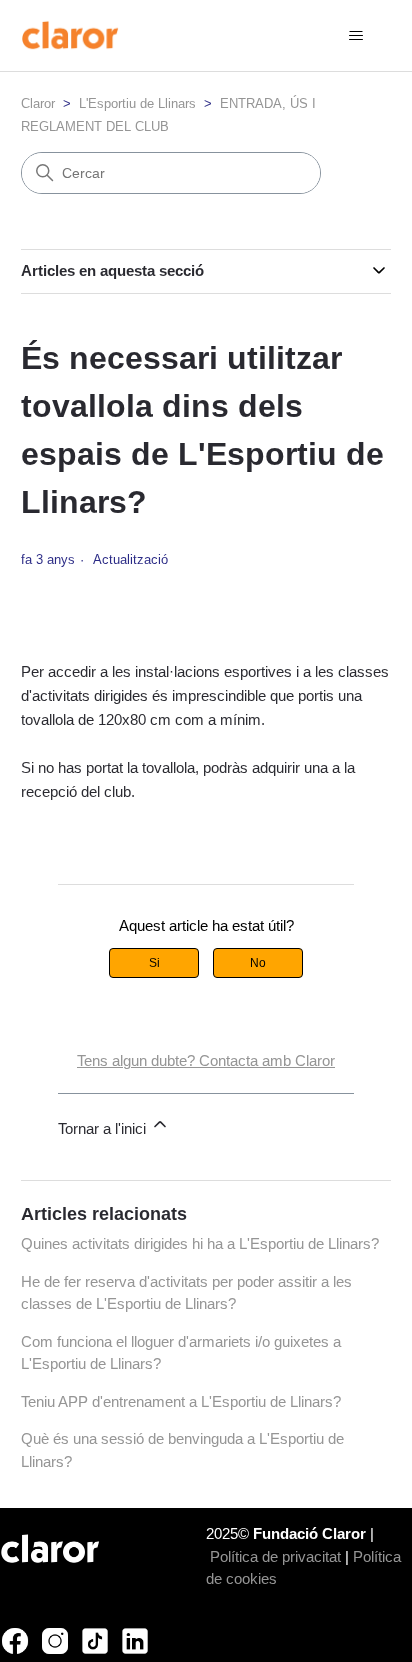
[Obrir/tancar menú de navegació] (355, 36)
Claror (38, 103)
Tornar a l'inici (104, 1128)
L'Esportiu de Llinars (137, 103)
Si (154, 963)
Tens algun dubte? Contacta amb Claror (206, 1060)
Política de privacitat (275, 1556)
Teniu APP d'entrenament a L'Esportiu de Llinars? (181, 1401)
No (258, 963)
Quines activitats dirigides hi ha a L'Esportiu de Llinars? (200, 1243)
